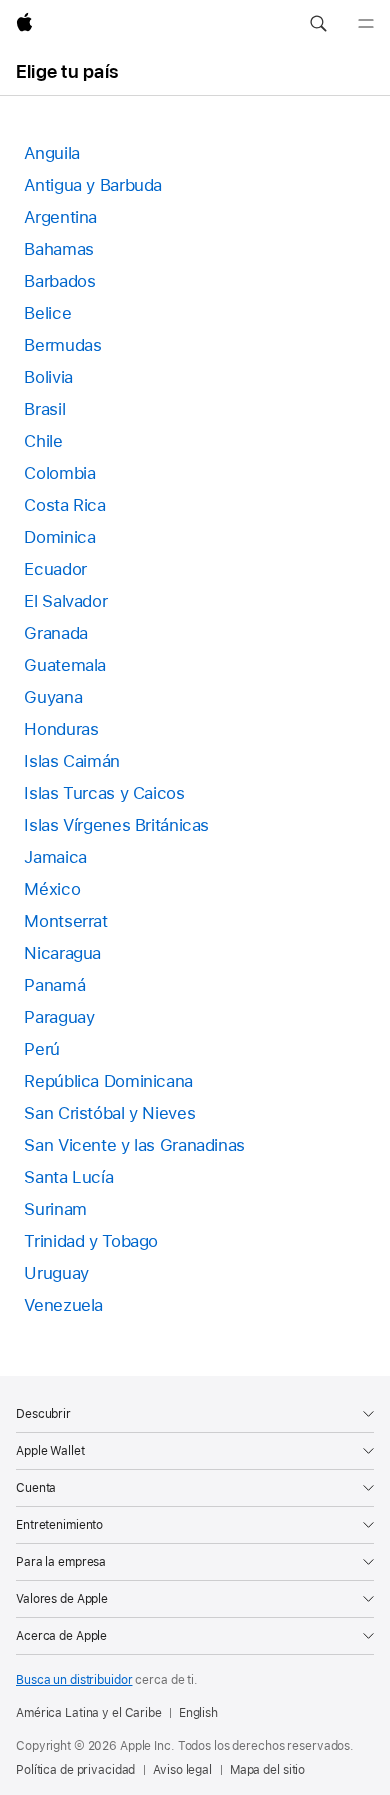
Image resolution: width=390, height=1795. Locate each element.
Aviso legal (182, 1770)
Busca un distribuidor (74, 1680)
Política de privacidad (75, 1770)
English (198, 1713)
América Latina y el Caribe (89, 1713)
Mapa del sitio (267, 1770)
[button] (318, 24)
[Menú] (366, 24)
